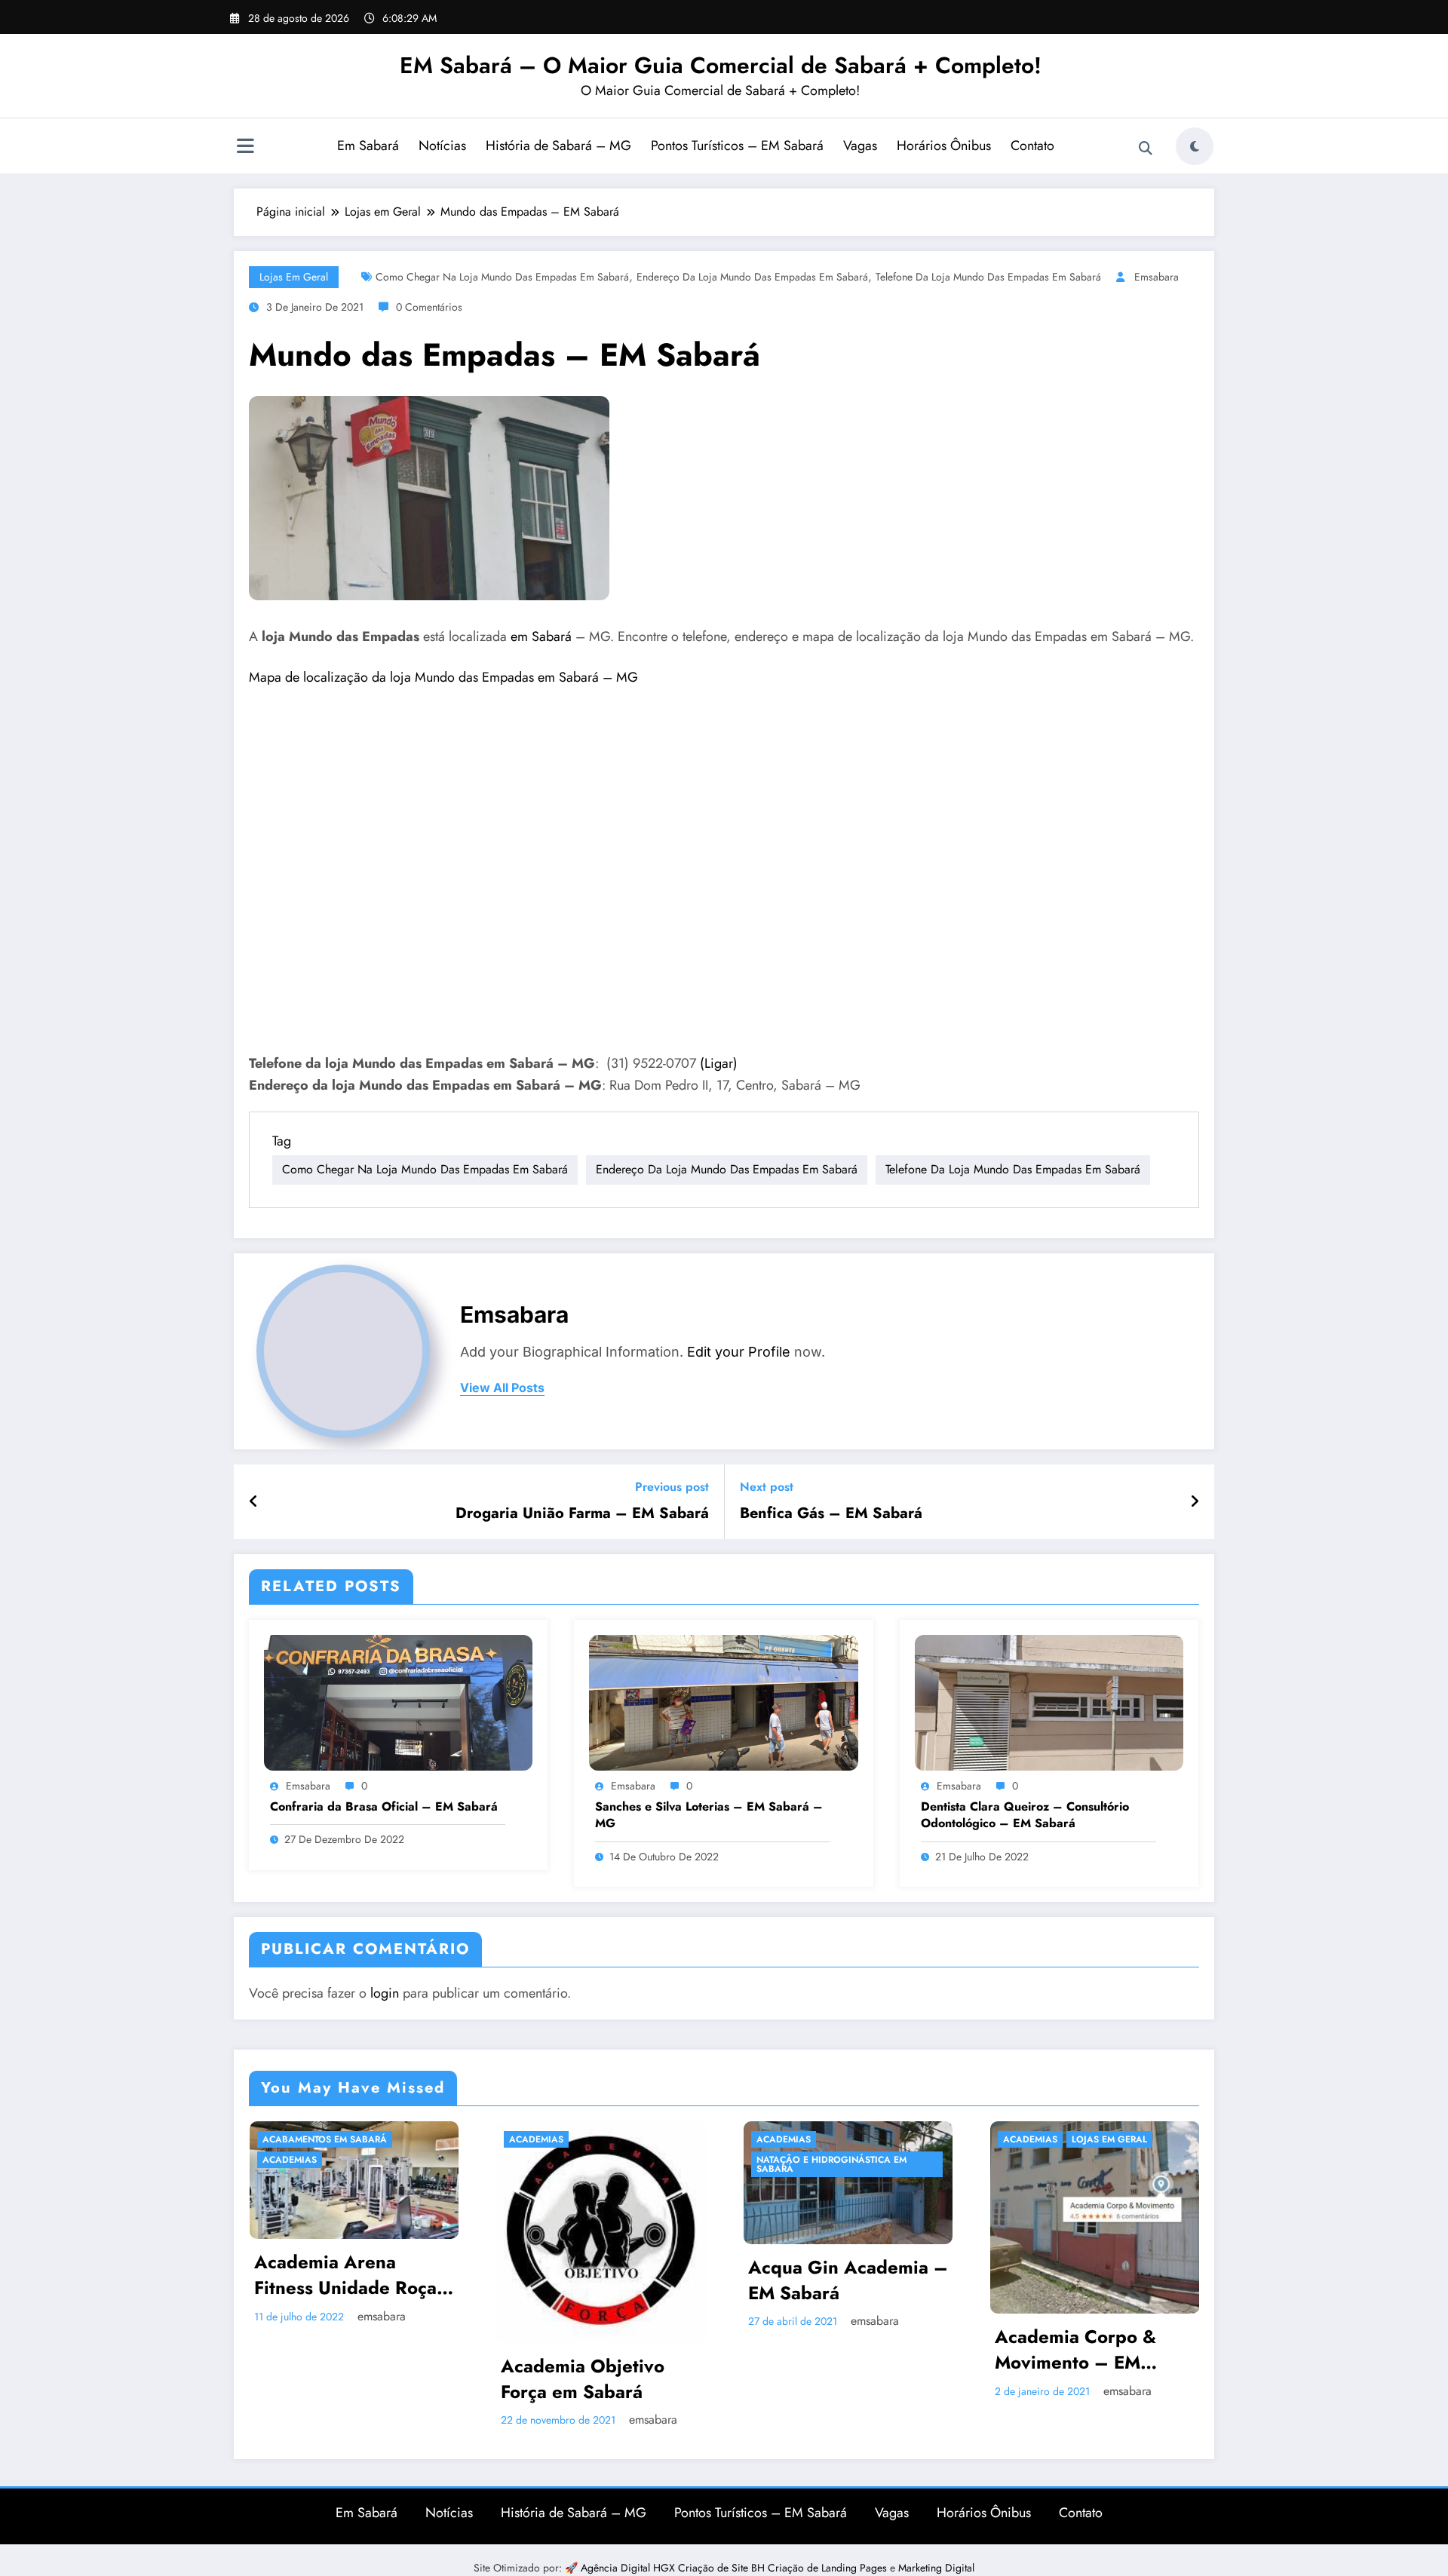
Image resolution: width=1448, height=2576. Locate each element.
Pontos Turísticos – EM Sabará (737, 146)
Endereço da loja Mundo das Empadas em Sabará (752, 277)
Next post (767, 1487)
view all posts (502, 1388)
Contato (1032, 146)
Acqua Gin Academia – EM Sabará (848, 2280)
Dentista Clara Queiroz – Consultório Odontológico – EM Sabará (1025, 1815)
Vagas (860, 146)
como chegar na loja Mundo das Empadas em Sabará (502, 277)
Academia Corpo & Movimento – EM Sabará (1075, 2349)
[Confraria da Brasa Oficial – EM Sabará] (398, 1702)
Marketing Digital (936, 2568)
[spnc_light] (1195, 146)
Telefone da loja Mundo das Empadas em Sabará (988, 277)
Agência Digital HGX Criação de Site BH (674, 2568)
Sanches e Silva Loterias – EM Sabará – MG (709, 1815)
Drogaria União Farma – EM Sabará (582, 1513)
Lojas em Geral (294, 277)
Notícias (442, 146)
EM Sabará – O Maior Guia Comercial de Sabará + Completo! (721, 65)
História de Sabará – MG (558, 146)
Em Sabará (368, 146)
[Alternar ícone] (245, 148)
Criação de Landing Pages (829, 2568)
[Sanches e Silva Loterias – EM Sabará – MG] (723, 1702)
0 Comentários (429, 307)
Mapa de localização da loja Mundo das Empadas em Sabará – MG (443, 677)
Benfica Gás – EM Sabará (831, 1513)
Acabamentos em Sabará (325, 2139)
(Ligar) (719, 1063)
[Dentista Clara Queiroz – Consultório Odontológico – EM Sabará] (1049, 1702)
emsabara (1157, 277)
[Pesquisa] (1146, 149)
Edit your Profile (739, 1352)
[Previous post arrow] (254, 1502)
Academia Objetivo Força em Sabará (583, 2379)
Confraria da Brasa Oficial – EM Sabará (384, 1807)
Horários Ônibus (944, 146)
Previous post (672, 1487)
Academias (290, 2160)
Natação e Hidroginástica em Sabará (831, 2164)
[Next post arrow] (1195, 1502)
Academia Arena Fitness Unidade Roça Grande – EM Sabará (345, 2275)
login (385, 1993)
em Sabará (541, 636)
